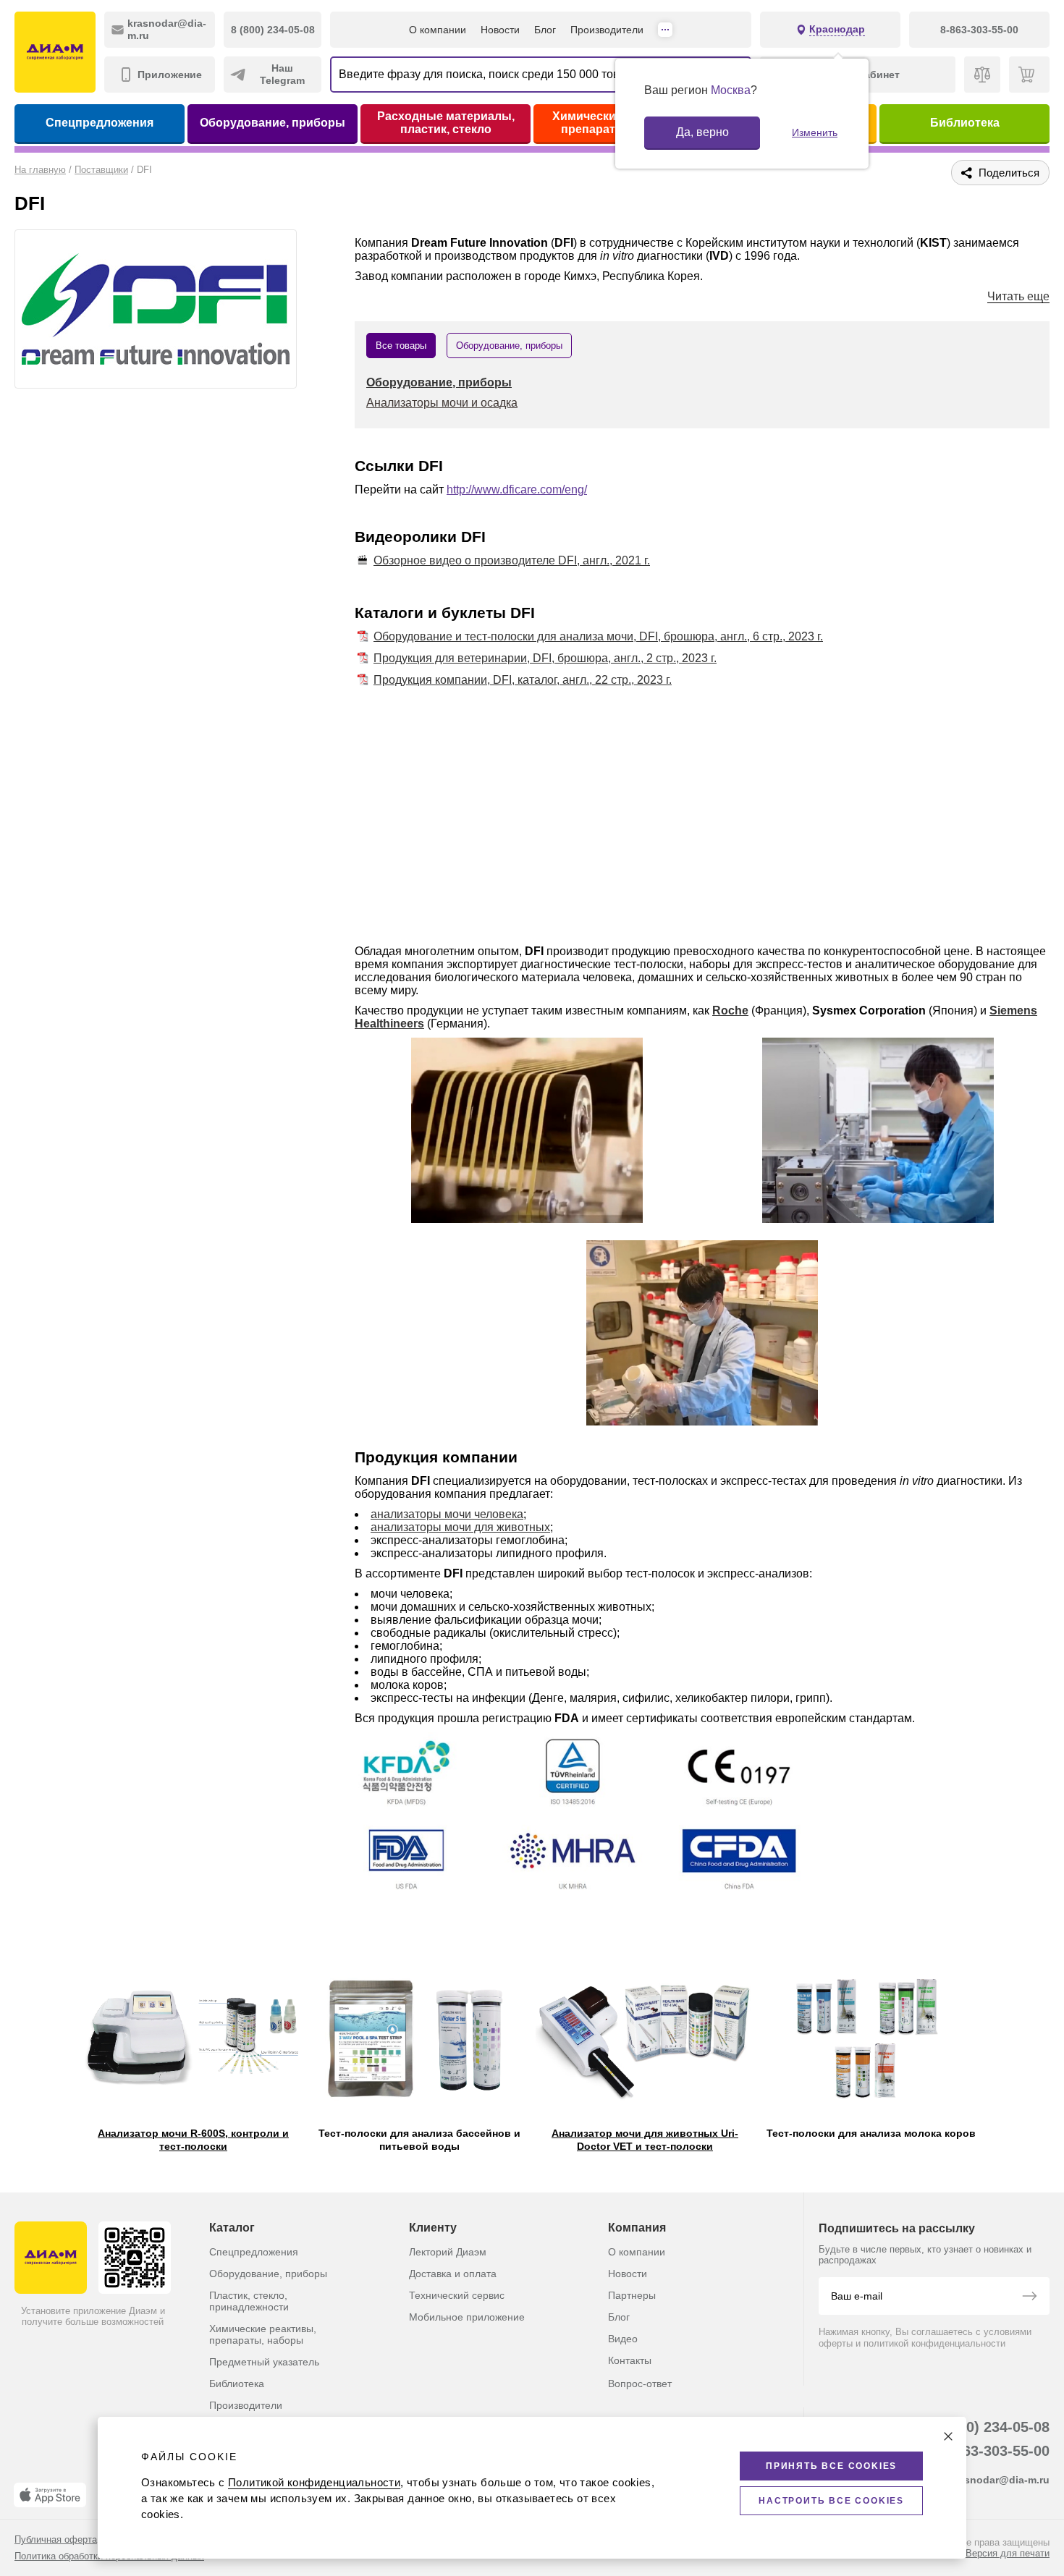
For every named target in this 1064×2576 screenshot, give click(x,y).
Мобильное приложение (467, 2317)
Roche (730, 1011)
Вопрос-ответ (640, 2384)
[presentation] (20, 2032)
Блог (545, 30)
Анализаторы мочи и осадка (442, 403)
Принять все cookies (831, 2466)
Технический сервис (457, 2295)
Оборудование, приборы (273, 123)
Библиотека (965, 123)
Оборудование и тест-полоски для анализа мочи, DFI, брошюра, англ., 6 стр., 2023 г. (598, 636)
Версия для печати (1008, 2553)
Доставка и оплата (453, 2274)
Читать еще (1018, 296)
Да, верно (702, 132)
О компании (438, 30)
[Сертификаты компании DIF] (580, 1820)
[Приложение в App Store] (50, 2495)
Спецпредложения (100, 123)
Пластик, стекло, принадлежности (249, 2301)
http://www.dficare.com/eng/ (517, 490)
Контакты (630, 2360)
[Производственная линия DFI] (527, 1132)
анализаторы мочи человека (447, 1514)
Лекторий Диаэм (448, 2252)
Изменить (815, 132)
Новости (500, 30)
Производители (607, 30)
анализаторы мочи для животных (460, 1527)
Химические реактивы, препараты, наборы (263, 2334)
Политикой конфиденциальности (314, 2482)
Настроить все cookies (831, 2501)
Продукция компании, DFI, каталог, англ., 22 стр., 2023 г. (523, 680)
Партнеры (632, 2295)
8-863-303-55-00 (996, 2451)
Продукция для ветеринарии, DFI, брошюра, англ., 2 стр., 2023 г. (545, 658)
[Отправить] (1029, 2297)
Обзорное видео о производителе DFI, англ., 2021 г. (512, 560)
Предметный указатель (264, 2362)
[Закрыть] (948, 2436)
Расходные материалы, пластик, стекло (446, 123)
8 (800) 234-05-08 (991, 2427)
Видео (623, 2339)
